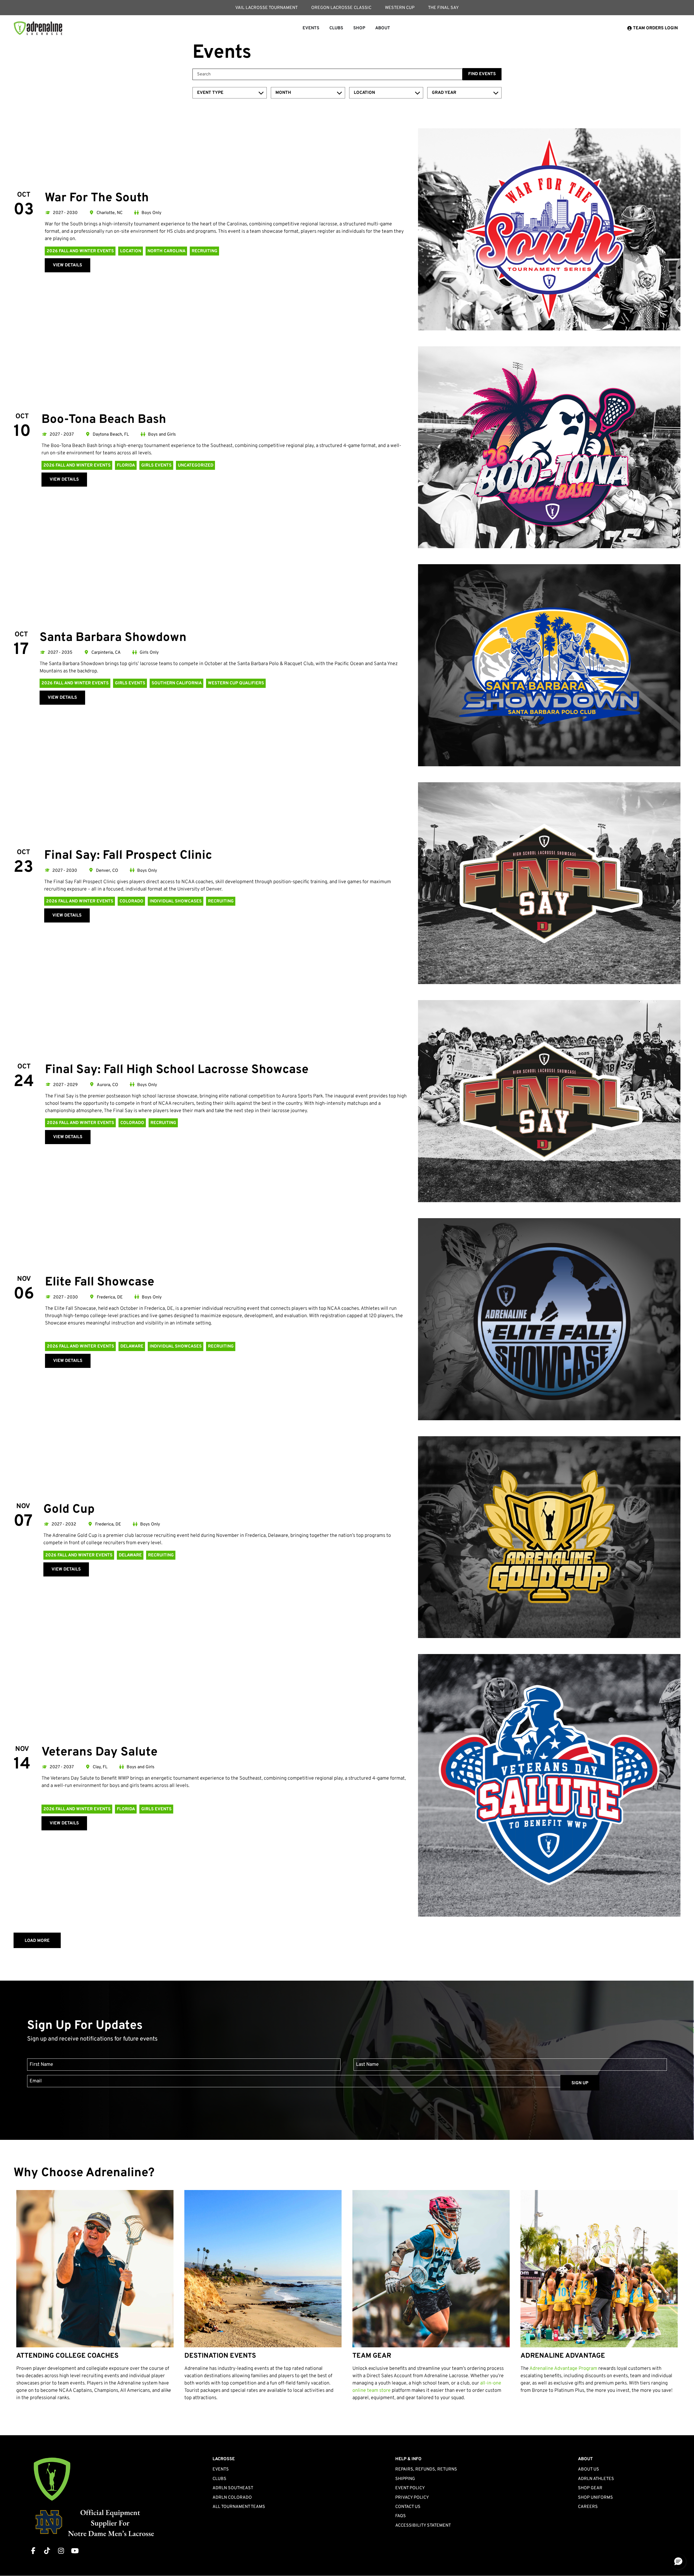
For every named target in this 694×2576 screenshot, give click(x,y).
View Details (68, 265)
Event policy (410, 2488)
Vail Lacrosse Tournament (266, 8)
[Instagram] (61, 2551)
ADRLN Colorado (232, 2498)
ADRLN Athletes (596, 2479)
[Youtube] (75, 2551)
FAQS (401, 2516)
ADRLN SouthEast (233, 2488)
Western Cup (400, 8)
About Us (589, 2469)
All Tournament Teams (239, 2507)
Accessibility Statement (423, 2526)
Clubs (219, 2479)
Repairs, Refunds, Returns (426, 2469)
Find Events (482, 74)
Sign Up (580, 2083)
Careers (588, 2507)
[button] (678, 2562)
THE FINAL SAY (443, 8)
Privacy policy (412, 2498)
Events (221, 2469)
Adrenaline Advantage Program (563, 2369)
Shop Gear (590, 2488)
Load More (37, 1941)
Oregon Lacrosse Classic (341, 8)
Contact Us (408, 2507)
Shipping (405, 2479)
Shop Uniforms (595, 2498)
